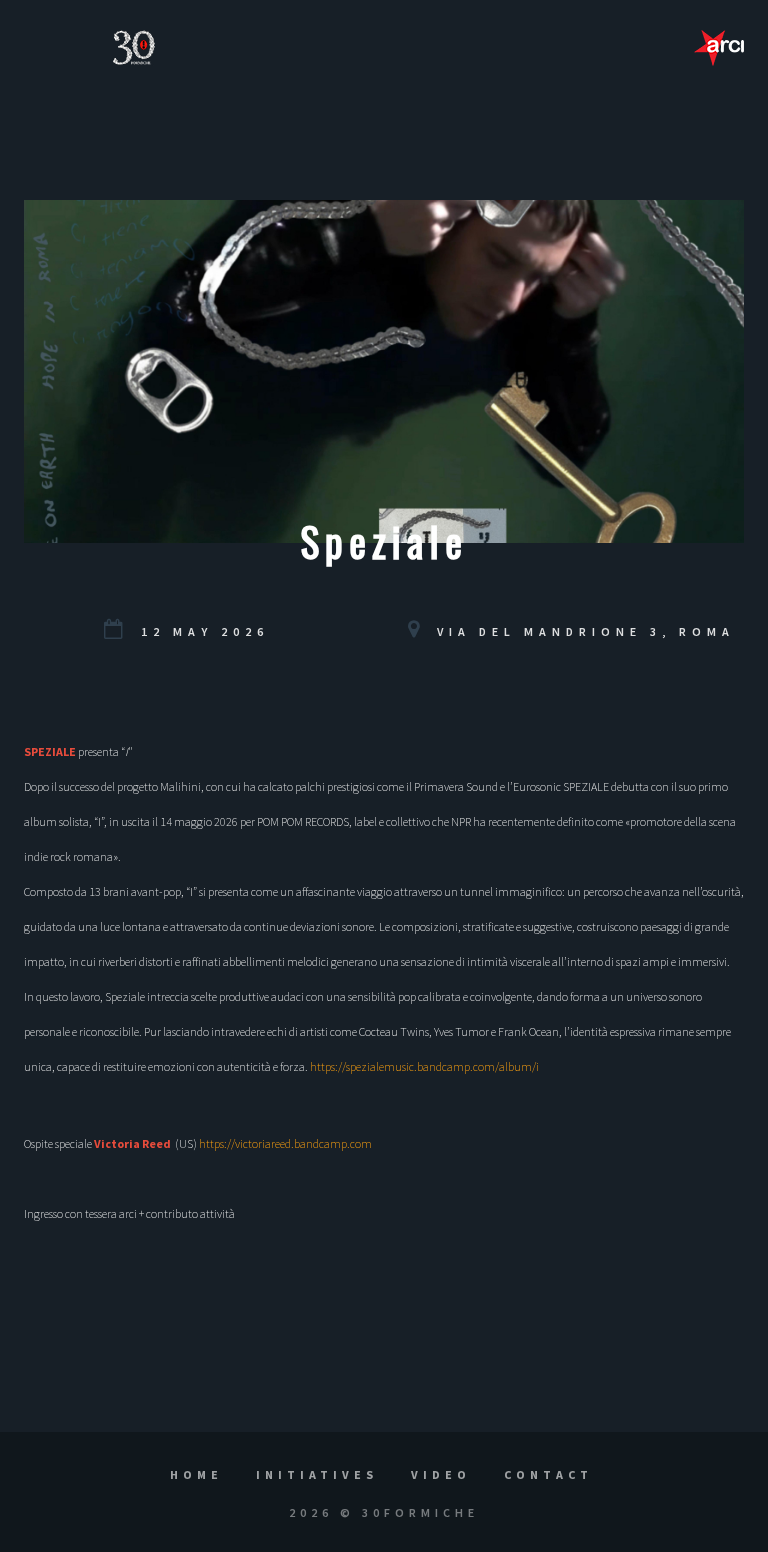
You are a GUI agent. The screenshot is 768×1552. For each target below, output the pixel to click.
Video (441, 1474)
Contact (548, 1474)
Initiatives (317, 1474)
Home (196, 1474)
